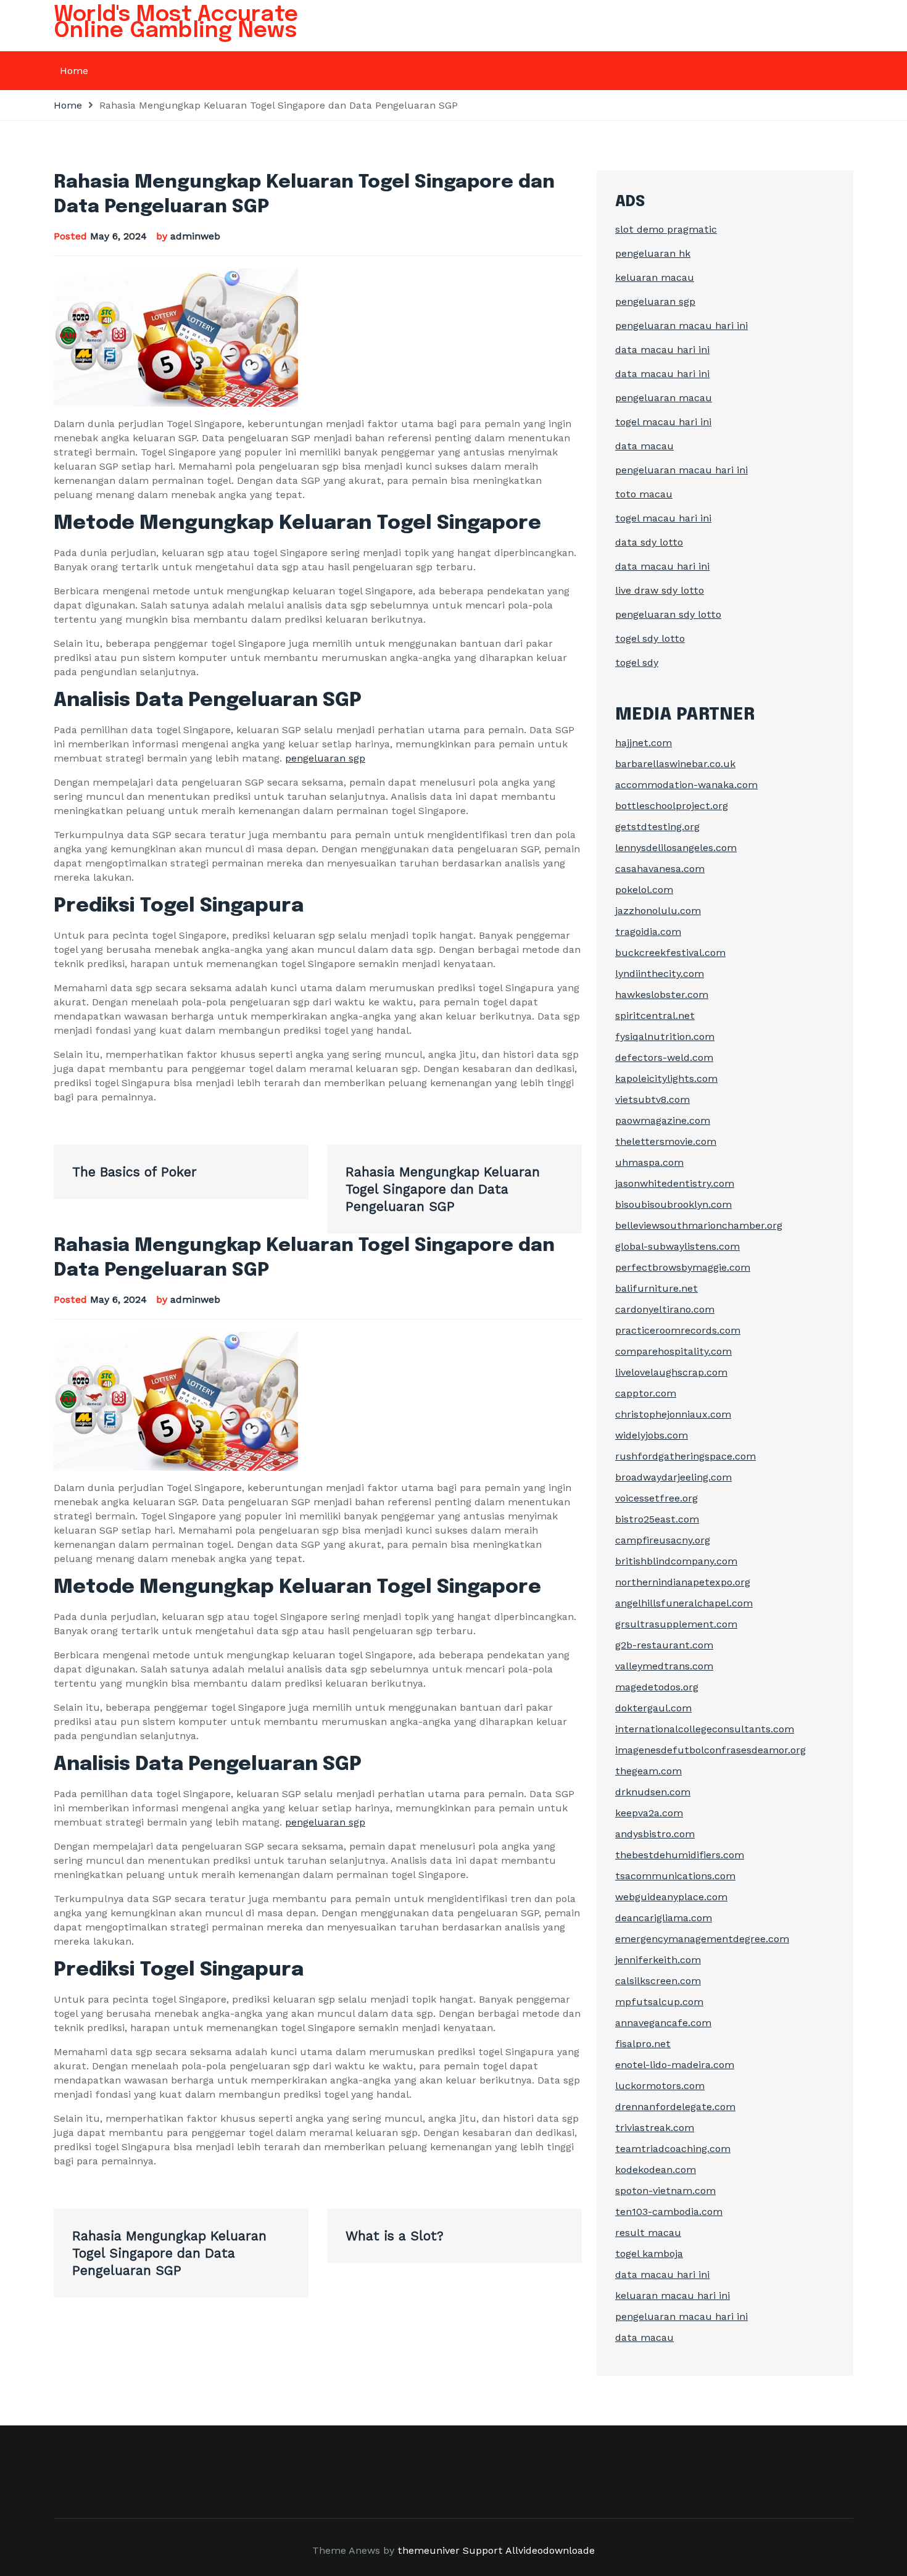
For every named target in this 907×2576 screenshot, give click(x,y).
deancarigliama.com (664, 1918)
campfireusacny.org (663, 1540)
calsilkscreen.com (658, 1981)
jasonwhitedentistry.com (675, 1183)
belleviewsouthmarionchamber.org (699, 1225)
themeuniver (429, 2550)
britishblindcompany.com (676, 1561)
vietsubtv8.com (652, 1099)
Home (74, 71)
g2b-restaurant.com (664, 1645)
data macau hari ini (662, 350)
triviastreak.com (655, 2128)
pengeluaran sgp (325, 758)
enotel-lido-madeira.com (675, 2065)
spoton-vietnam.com (665, 2191)
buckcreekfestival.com (670, 953)
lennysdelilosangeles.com (676, 848)
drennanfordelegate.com (675, 2107)
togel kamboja (649, 2254)
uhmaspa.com (649, 1162)
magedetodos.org (657, 1687)
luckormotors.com (660, 2086)
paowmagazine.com (663, 1120)
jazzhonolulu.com (658, 911)
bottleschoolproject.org (672, 806)
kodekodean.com (656, 2170)
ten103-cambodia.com (669, 2212)
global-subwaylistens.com (677, 1246)
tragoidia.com (648, 932)
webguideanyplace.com (671, 1897)
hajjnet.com (644, 743)
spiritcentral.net (655, 1016)
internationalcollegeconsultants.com (705, 1729)
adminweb (195, 236)
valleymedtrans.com (664, 1666)
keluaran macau (655, 277)
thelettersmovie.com (666, 1141)
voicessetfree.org (656, 1498)
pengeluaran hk (653, 253)
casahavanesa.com (660, 869)
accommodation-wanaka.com (686, 785)
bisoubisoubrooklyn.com (673, 1204)
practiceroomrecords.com (678, 1330)
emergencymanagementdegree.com (702, 1939)
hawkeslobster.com (662, 995)
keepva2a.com (649, 1813)
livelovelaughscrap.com (671, 1372)
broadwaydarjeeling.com (673, 1477)
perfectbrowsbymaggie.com (683, 1267)
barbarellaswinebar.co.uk (675, 764)
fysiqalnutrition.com (665, 1037)
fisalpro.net (643, 2044)
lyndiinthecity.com (660, 974)
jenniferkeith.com (658, 1960)
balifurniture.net (656, 1288)
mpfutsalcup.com (659, 2002)
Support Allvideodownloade (529, 2550)
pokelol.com (644, 890)
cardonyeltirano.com (665, 1309)
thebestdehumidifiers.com (680, 1855)
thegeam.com (648, 1771)
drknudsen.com (653, 1792)
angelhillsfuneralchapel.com (684, 1603)
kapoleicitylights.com (666, 1078)
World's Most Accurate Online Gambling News (176, 23)
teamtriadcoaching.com (673, 2149)
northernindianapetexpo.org (683, 1582)
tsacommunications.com (675, 1876)
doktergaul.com (653, 1708)
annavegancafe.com (663, 2023)
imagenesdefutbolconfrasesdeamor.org (710, 1750)
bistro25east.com (657, 1519)
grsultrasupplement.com (676, 1624)
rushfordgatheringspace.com (685, 1456)
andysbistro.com (655, 1834)
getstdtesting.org (657, 827)
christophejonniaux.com (673, 1414)
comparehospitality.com (673, 1351)
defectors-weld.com (664, 1057)
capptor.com (646, 1393)
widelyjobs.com (652, 1435)
